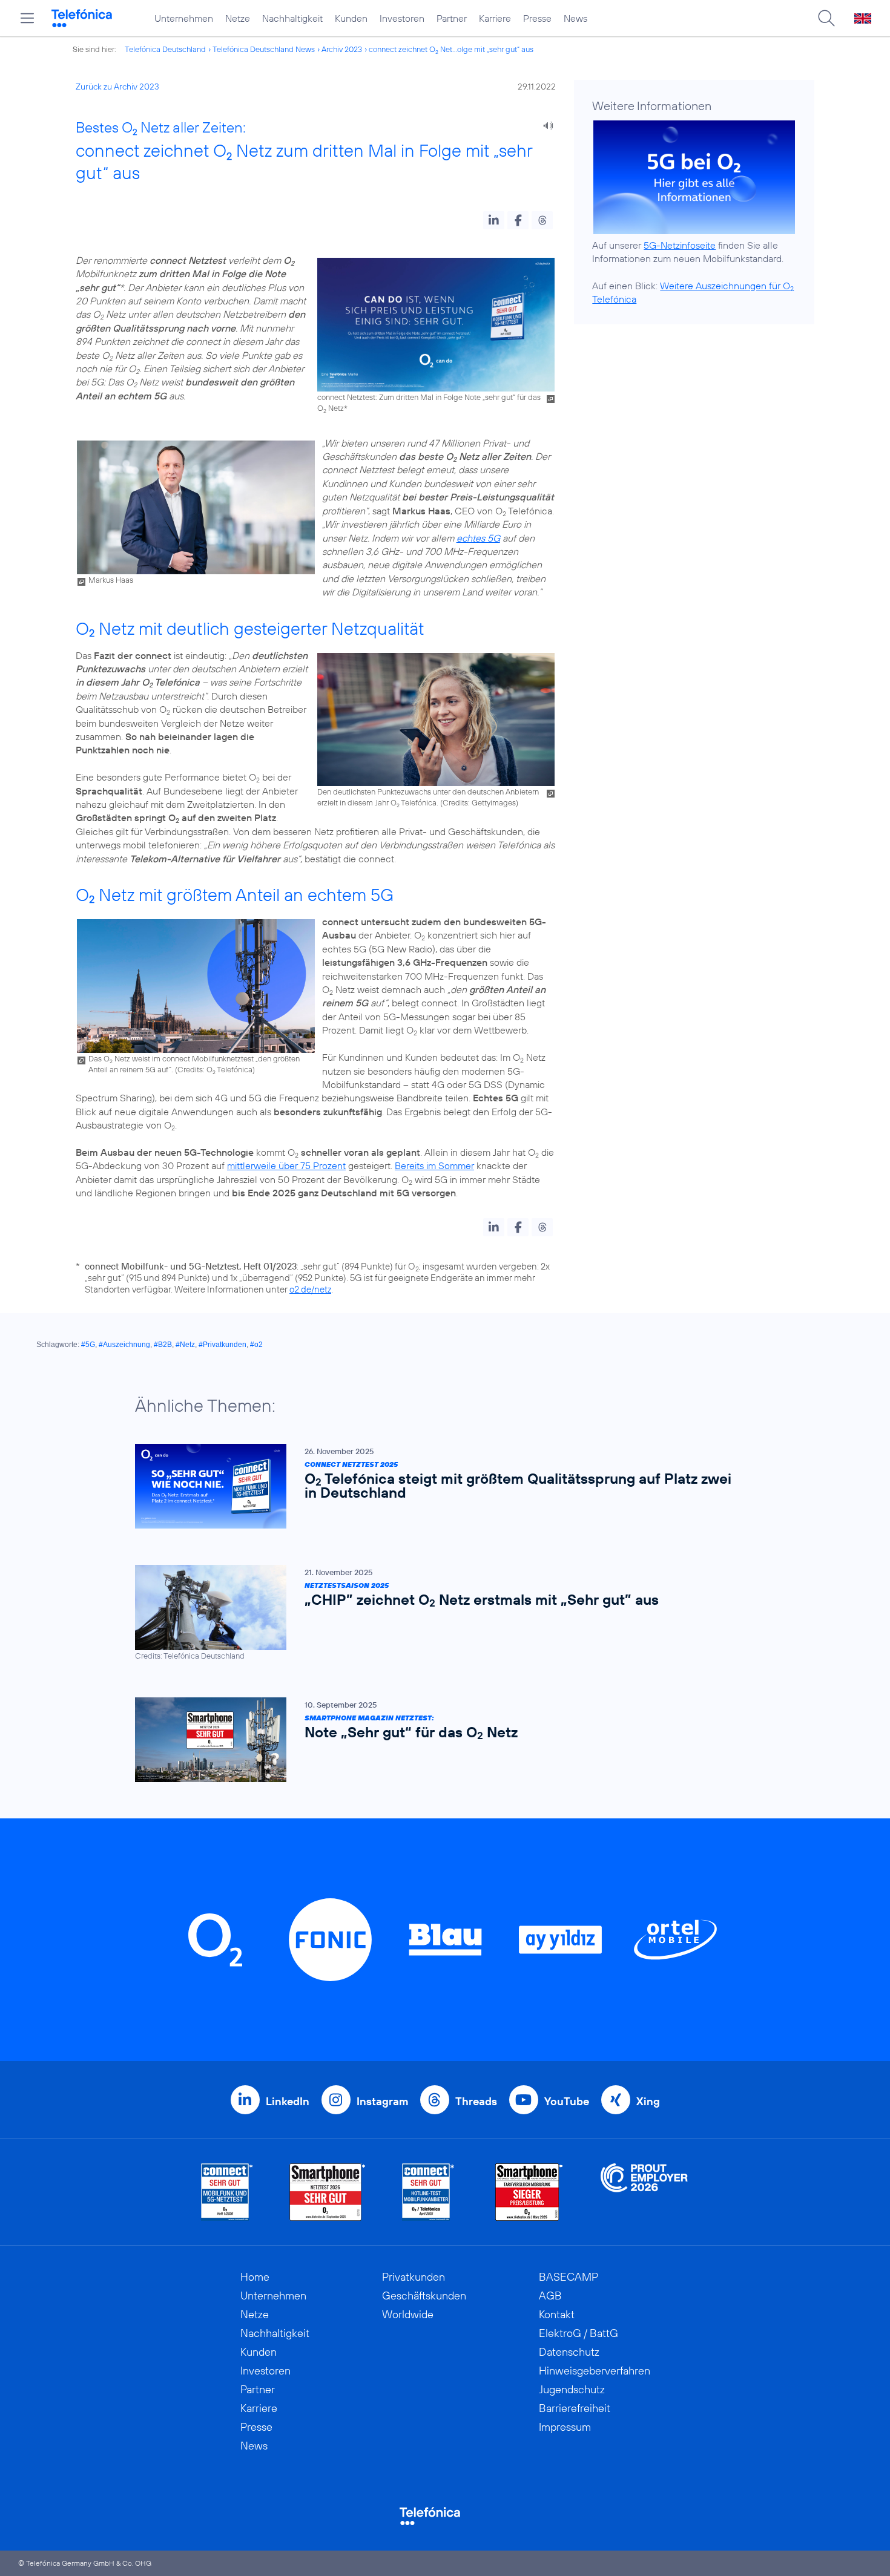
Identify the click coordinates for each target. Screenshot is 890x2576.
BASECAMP (569, 2277)
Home (255, 2277)
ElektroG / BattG (578, 2333)
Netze (238, 18)
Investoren (402, 18)
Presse (537, 18)
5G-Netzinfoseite (680, 245)
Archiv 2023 (342, 49)
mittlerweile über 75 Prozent (286, 1165)
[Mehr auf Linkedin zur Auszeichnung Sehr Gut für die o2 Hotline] (428, 2192)
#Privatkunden (222, 1345)
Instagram (382, 2101)
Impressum (565, 2427)
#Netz (185, 1345)
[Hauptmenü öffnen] (27, 18)
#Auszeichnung (124, 1345)
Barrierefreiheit (575, 2408)
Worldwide (408, 2314)
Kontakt (557, 2314)
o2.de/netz (310, 1289)
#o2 (256, 1345)
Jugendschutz (572, 2389)
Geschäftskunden (424, 2296)
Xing (648, 2101)
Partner (452, 18)
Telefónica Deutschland (165, 49)
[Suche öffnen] (826, 18)
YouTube (567, 2101)
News (575, 18)
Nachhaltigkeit (292, 18)
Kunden (351, 18)
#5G (88, 1345)
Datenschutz (569, 2352)
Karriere (495, 18)
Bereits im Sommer (434, 1165)
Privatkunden (414, 2277)
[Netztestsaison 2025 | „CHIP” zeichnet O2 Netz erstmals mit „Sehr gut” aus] (439, 1613)
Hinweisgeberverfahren (595, 2371)
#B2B (163, 1345)
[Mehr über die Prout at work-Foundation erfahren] (644, 2192)
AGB (550, 2296)
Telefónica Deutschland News (264, 49)
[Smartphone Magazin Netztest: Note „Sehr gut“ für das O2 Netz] (439, 1740)
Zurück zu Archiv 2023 (117, 87)
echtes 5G (478, 538)
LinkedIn (288, 2101)
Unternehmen (184, 18)
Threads (476, 2101)
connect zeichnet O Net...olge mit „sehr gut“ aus (451, 49)
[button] (494, 220)
